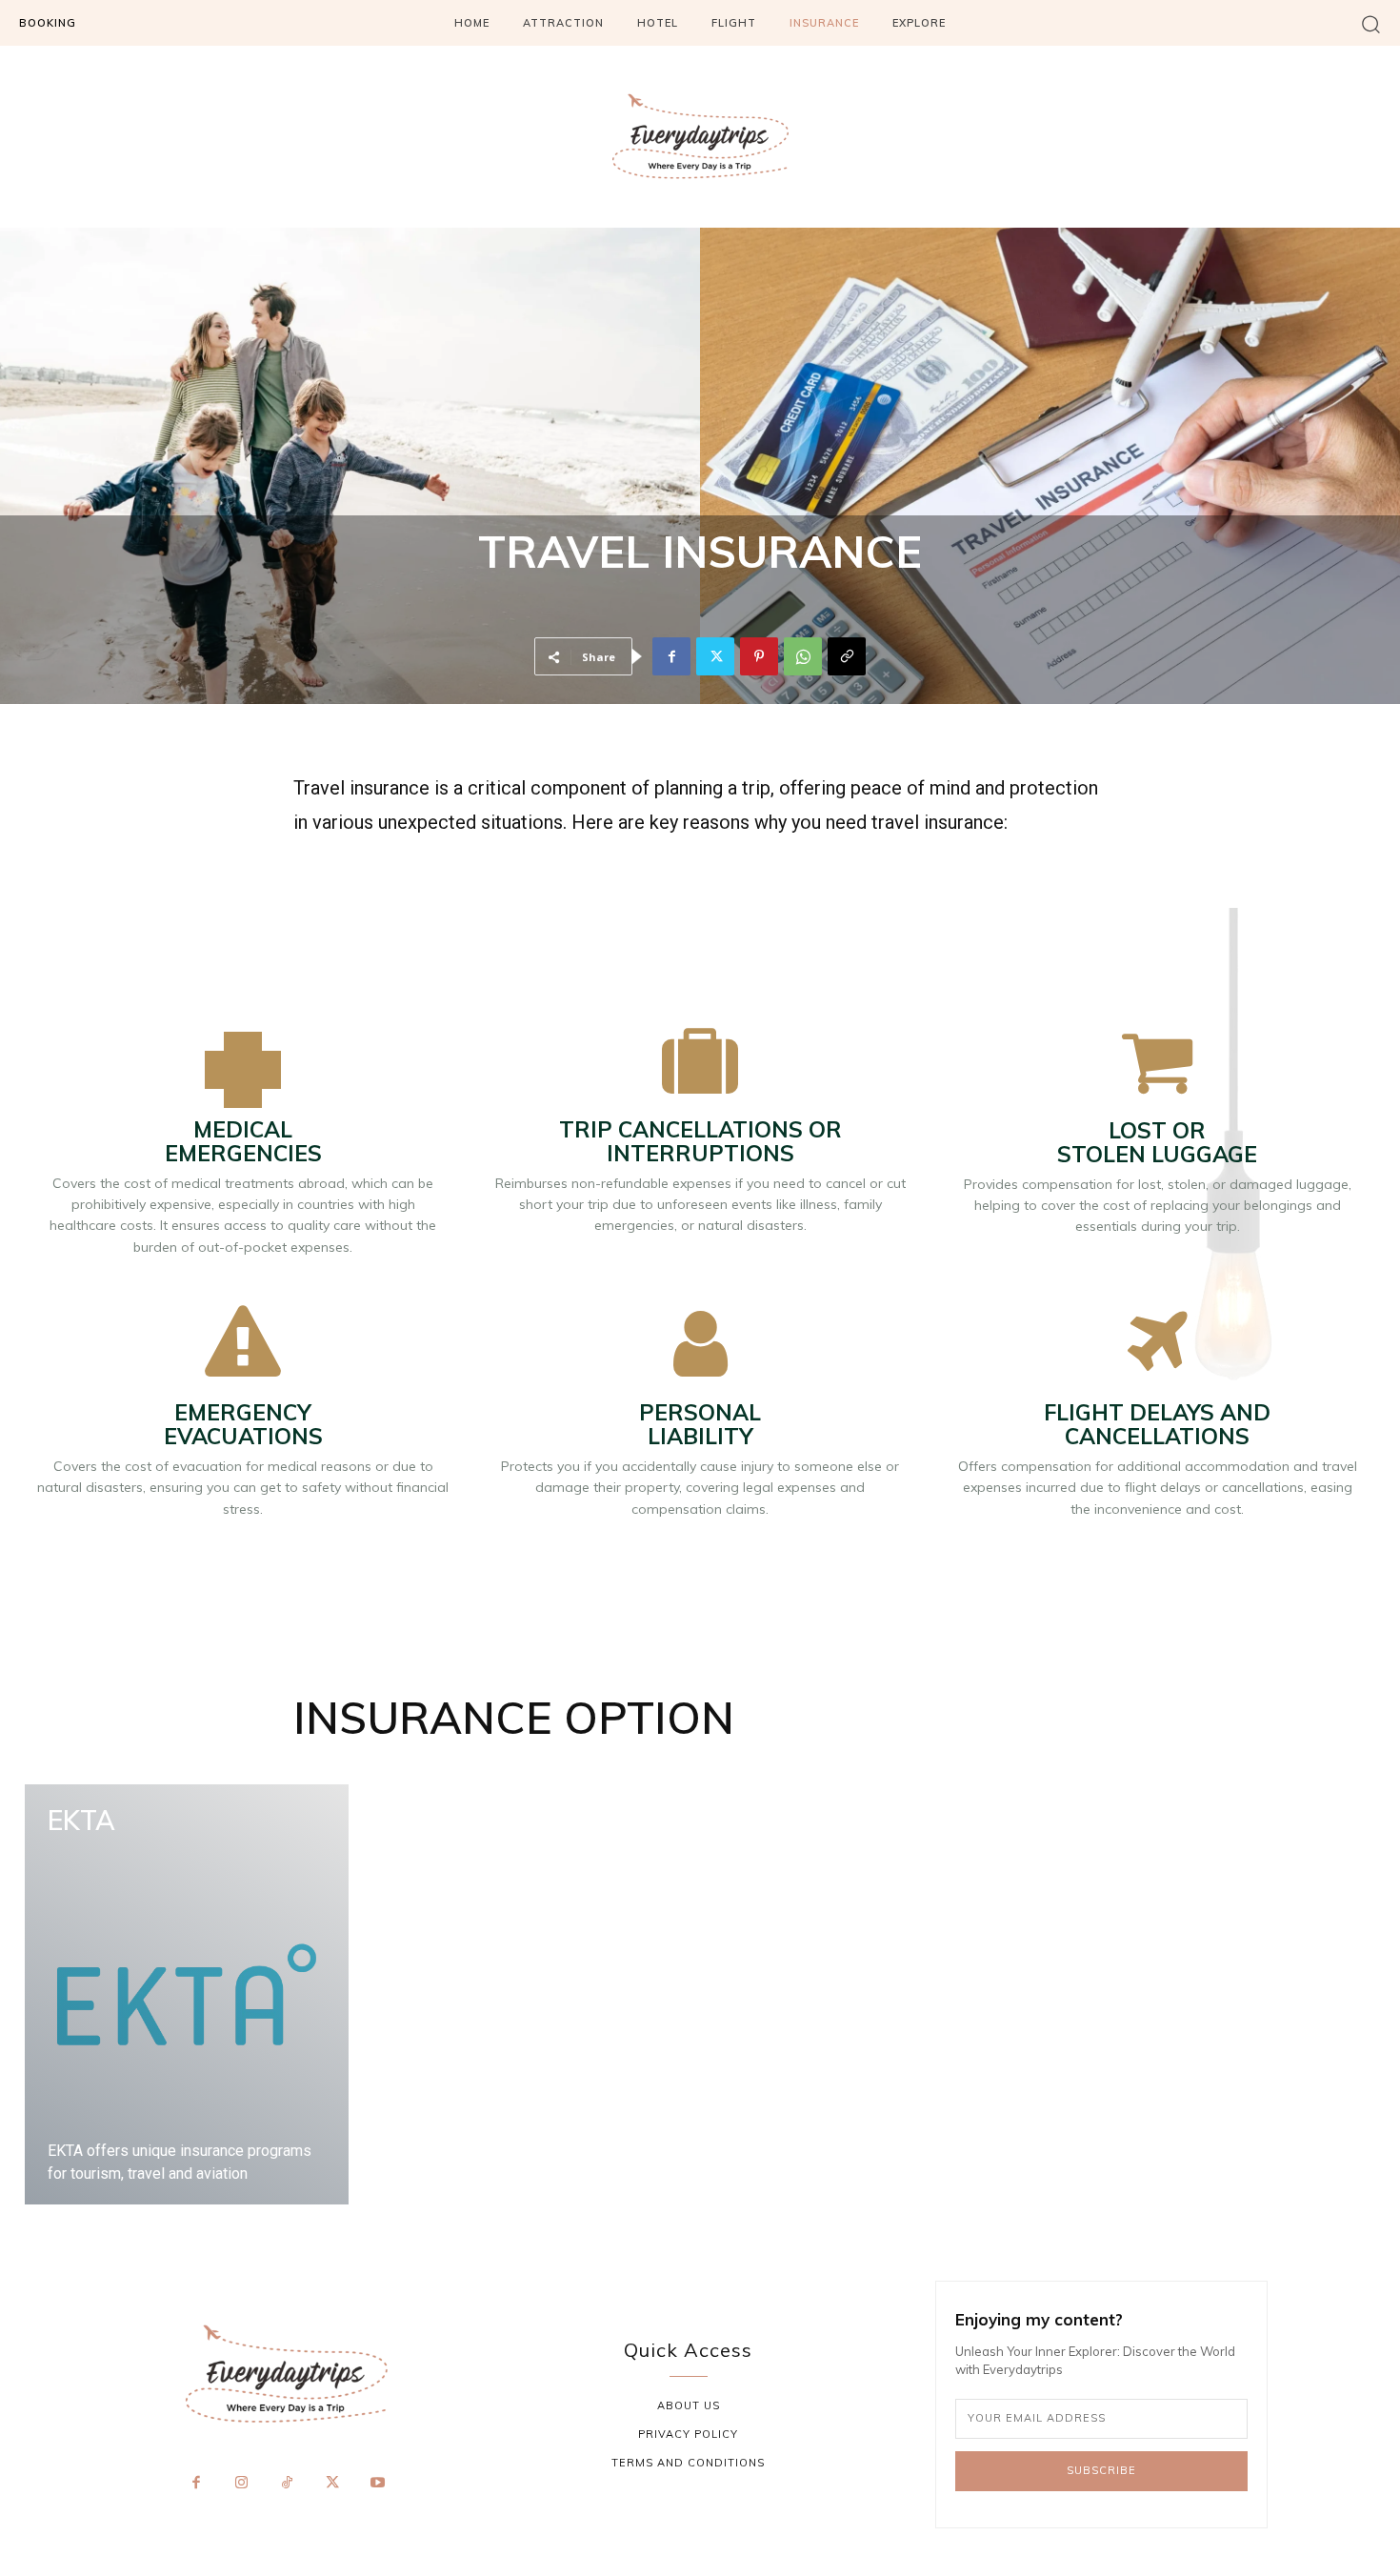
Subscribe (1101, 2470)
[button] (1371, 23)
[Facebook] (671, 656)
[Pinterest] (759, 656)
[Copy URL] (847, 656)
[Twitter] (715, 656)
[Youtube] (377, 2484)
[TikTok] (287, 2484)
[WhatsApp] (803, 656)
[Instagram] (242, 2484)
